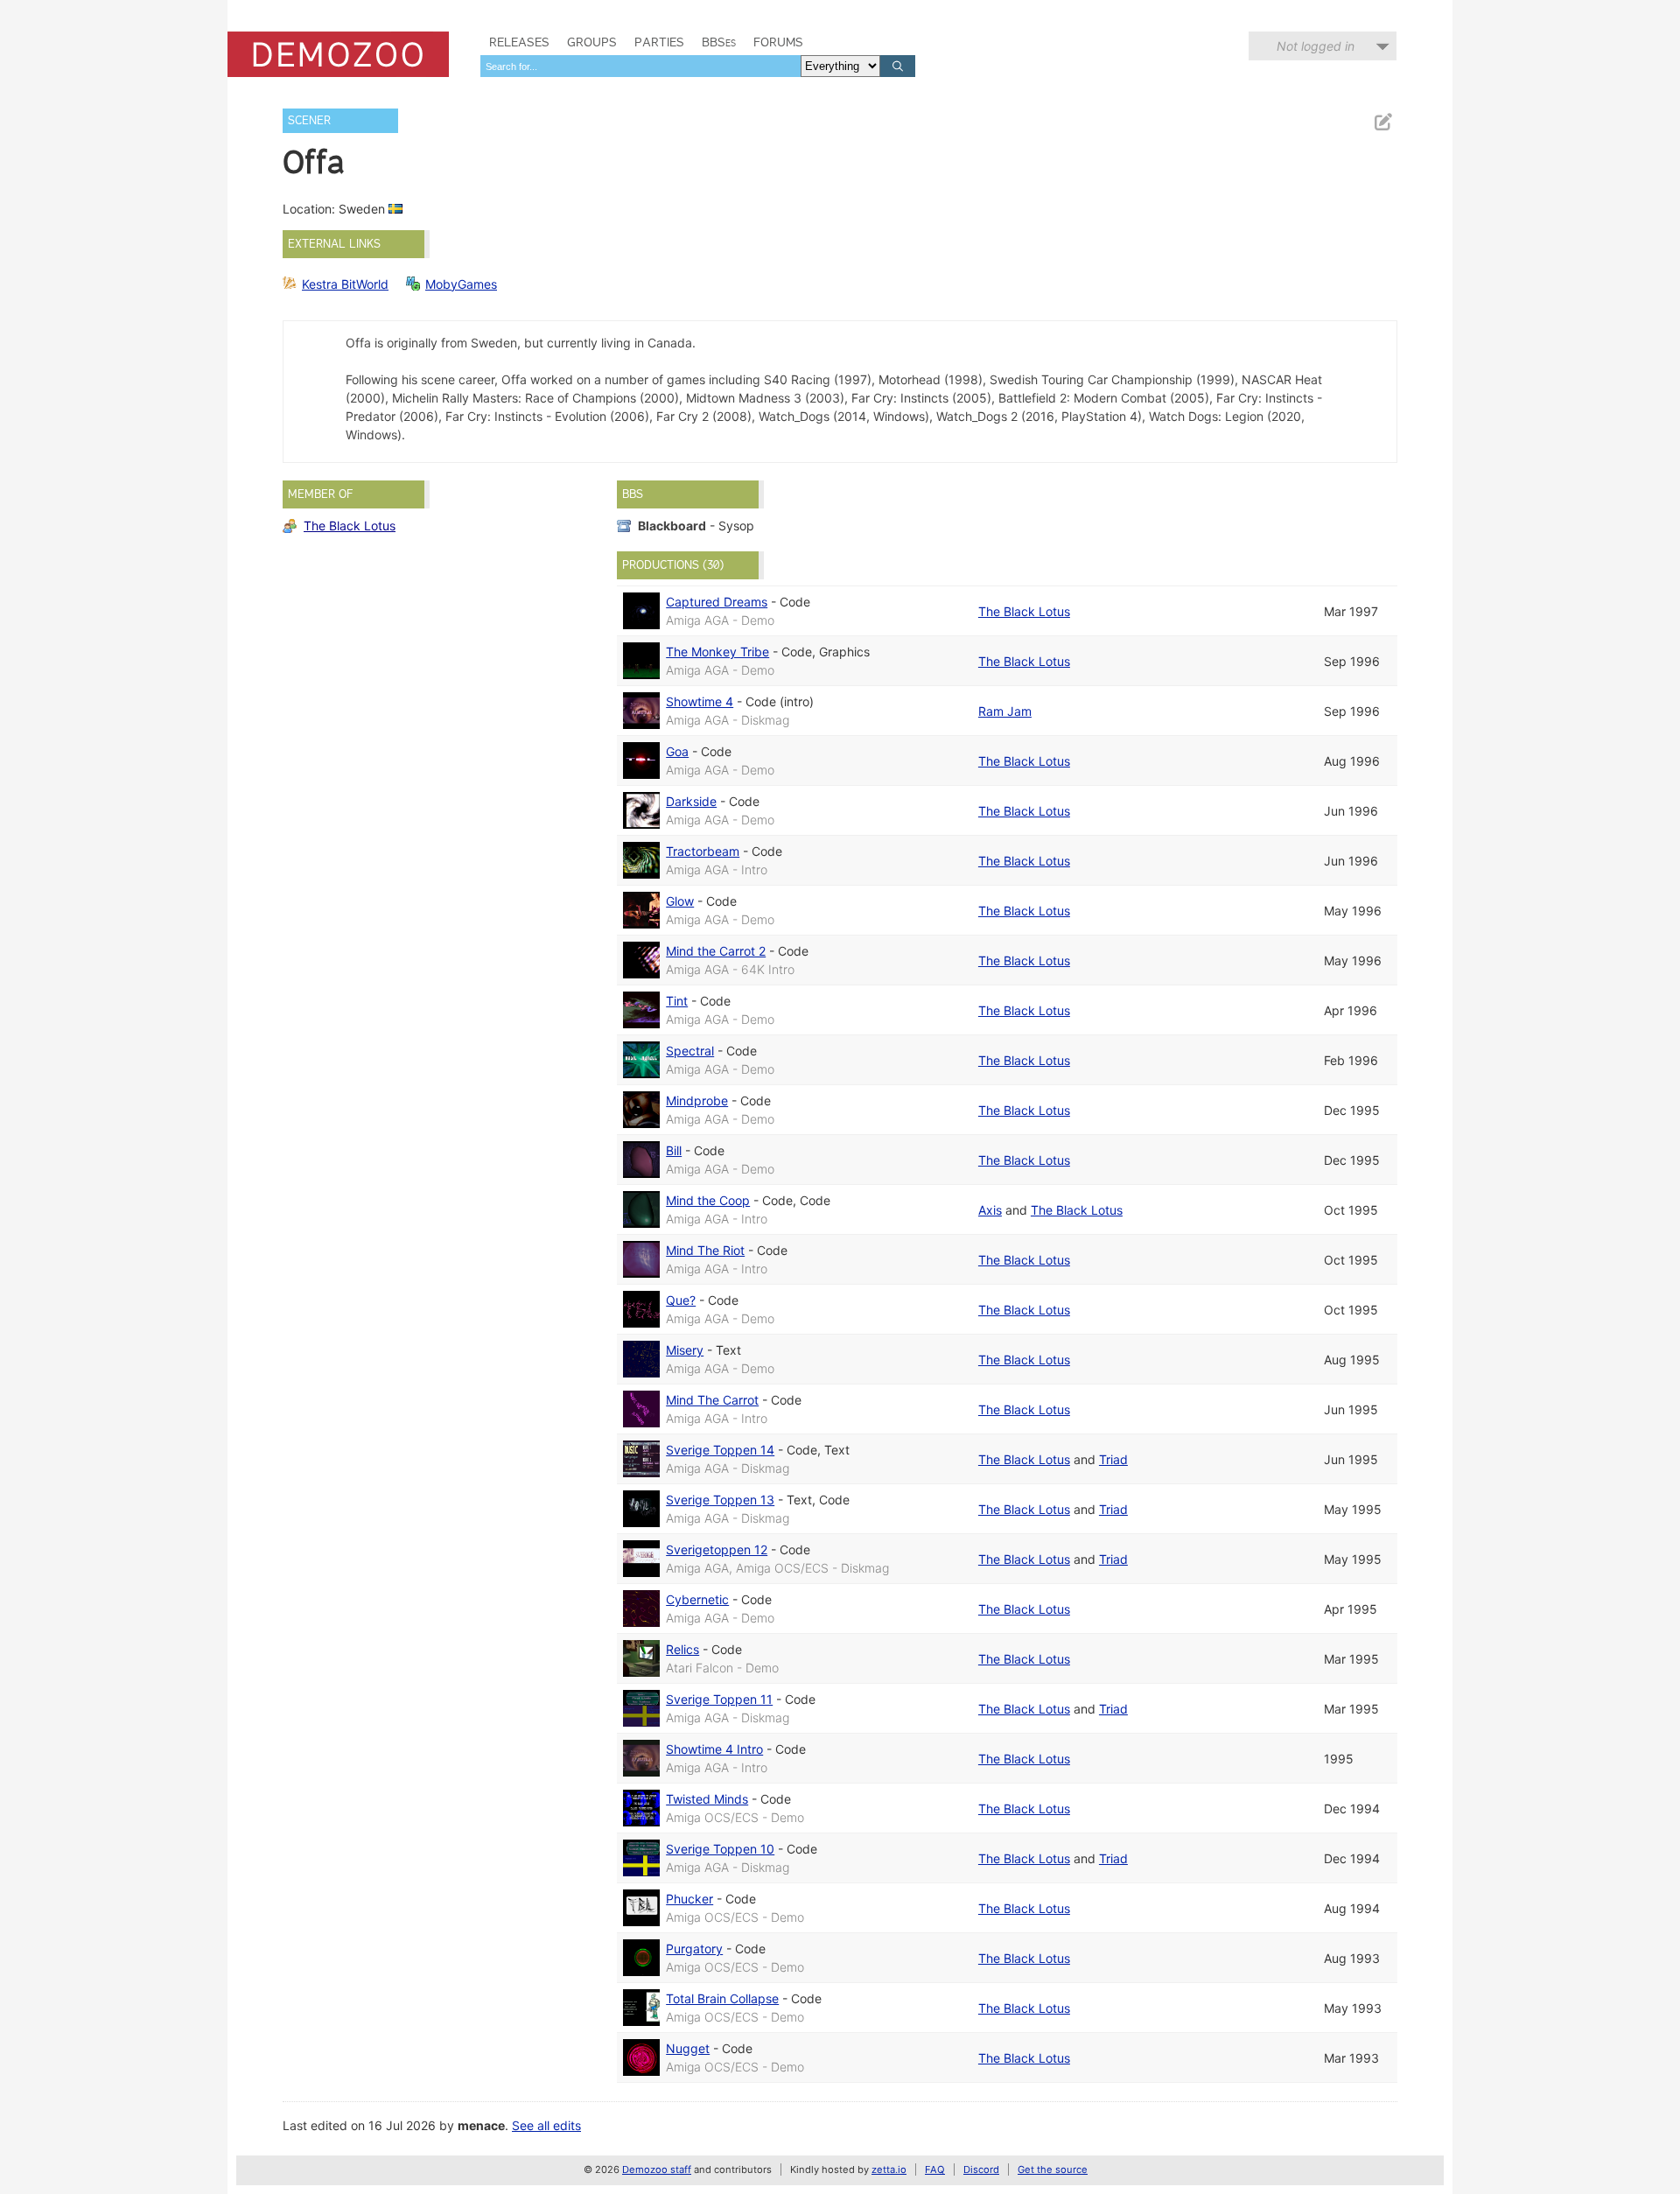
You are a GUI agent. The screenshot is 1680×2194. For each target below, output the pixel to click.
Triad (1113, 1459)
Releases (519, 42)
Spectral (690, 1051)
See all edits (546, 2125)
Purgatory (694, 1949)
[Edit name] (1382, 122)
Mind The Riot (705, 1250)
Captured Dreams (717, 602)
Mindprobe (697, 1101)
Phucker (689, 1899)
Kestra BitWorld (345, 284)
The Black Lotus (350, 526)
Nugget (688, 2048)
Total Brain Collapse (722, 1998)
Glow (680, 901)
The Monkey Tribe (717, 652)
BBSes (719, 42)
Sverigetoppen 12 (717, 1549)
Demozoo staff (657, 2169)
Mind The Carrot (712, 1400)
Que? (681, 1300)
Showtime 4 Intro (714, 1749)
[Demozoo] (338, 54)
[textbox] (640, 66)
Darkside (691, 801)
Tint (677, 1001)
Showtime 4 (700, 701)
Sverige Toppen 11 (719, 1699)
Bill (674, 1150)
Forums (778, 42)
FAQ (935, 2169)
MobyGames (461, 284)
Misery (685, 1350)
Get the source (1053, 2169)
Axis (990, 1210)
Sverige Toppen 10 (720, 1849)
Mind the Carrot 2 (716, 951)
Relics (682, 1649)
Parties (659, 42)
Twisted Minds (707, 1799)
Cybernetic (697, 1599)
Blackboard (672, 526)
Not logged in (1316, 46)
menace (481, 2125)
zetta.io (889, 2169)
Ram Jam (1005, 711)
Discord (981, 2169)
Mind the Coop (708, 1200)
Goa (677, 751)
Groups (592, 42)
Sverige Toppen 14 (720, 1450)
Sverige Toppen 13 (720, 1500)
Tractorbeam (703, 851)
